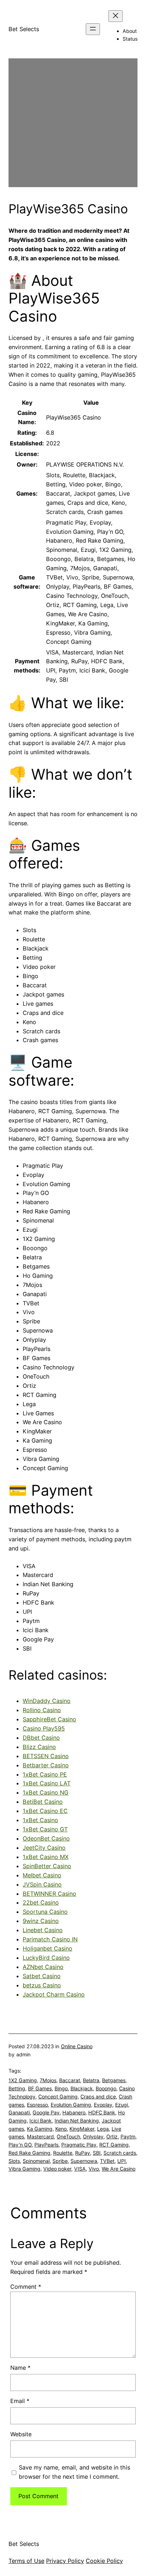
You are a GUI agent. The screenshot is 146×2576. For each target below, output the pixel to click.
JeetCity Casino (44, 1848)
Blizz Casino (39, 1747)
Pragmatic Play (79, 2145)
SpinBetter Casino (47, 1866)
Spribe (60, 2161)
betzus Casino (42, 1985)
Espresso (37, 2105)
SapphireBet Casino (49, 1719)
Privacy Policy (65, 2561)
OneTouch (68, 2136)
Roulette (63, 2153)
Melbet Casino (42, 1875)
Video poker (57, 2169)
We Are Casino (119, 2169)
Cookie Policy (104, 2561)
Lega (103, 2129)
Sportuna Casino (45, 1912)
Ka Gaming (40, 2129)
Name (20, 2368)
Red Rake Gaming (29, 2153)
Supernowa (84, 2161)
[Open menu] (93, 29)
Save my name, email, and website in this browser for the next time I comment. (74, 2472)
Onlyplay (93, 2136)
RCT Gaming (114, 2145)
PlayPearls (46, 2145)
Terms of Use (26, 2561)
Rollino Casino (42, 1710)
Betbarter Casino (46, 1765)
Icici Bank (41, 2121)
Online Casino (77, 2046)
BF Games (40, 2088)
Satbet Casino (42, 1976)
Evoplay (103, 2105)
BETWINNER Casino (49, 1894)
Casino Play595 (44, 1728)
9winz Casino (41, 1921)
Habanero (74, 2112)
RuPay (83, 2153)
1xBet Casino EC (45, 1811)
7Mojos (48, 2080)
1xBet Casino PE (45, 1774)
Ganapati (19, 2112)
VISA (80, 2169)
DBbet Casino (41, 1738)
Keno (61, 2129)
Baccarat (70, 2080)
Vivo (94, 2169)
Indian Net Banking (77, 2121)
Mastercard (40, 2136)
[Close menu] (116, 16)
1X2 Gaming (23, 2080)
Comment (26, 2287)
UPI (122, 2161)
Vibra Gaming (24, 2169)
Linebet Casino (43, 1930)
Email (20, 2401)
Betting (17, 2088)
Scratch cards (120, 2153)
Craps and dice (98, 2096)
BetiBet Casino (43, 1802)
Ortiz (112, 2136)
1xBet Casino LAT (47, 1783)
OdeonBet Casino (46, 1838)
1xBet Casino (40, 1820)
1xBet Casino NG (46, 1792)
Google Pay (46, 2112)
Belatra (91, 2080)
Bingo (61, 2088)
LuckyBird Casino (46, 1958)
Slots (14, 2161)
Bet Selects (24, 29)
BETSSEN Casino (46, 1756)
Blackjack (82, 2088)
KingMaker (82, 2129)
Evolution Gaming (71, 2105)
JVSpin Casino (42, 1884)
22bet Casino (41, 1902)
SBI (97, 2153)
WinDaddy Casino (47, 1701)
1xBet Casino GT (45, 1829)
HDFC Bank (102, 2112)
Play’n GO (20, 2145)
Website (21, 2434)
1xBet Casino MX (46, 1857)
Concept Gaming (58, 2096)
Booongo (106, 2088)
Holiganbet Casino (47, 1948)
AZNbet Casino (43, 1967)
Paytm (128, 2136)
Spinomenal (36, 2161)
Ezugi (122, 2105)
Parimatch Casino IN (50, 1939)
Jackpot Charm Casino (54, 1994)
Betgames (114, 2080)
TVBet (107, 2161)
